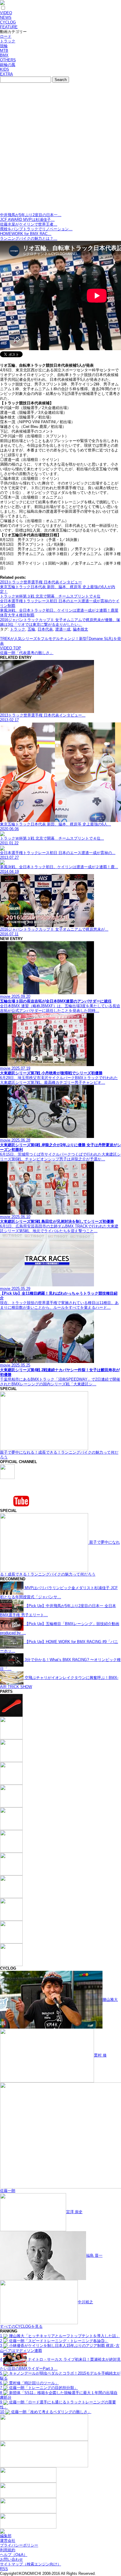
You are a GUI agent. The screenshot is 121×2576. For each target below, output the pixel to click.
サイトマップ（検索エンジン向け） (31, 2564)
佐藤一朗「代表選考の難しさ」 (27, 653)
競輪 (4, 46)
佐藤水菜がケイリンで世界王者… (29, 224)
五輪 (31, 629)
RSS (4, 2569)
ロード (6, 36)
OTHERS (8, 60)
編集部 (6, 2536)
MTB (4, 51)
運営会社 (8, 2541)
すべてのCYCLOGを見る (21, 2326)
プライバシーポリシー (19, 2545)
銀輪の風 (8, 65)
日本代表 (45, 629)
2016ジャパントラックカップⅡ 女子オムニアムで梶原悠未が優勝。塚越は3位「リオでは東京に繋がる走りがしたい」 (60, 622)
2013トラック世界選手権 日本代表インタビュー (41, 582)
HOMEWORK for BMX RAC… (26, 234)
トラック (8, 41)
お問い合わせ (11, 2559)
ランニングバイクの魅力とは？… (29, 238)
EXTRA (6, 74)
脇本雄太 (80, 629)
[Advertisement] (60, 149)
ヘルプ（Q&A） (14, 2555)
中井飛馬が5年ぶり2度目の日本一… (31, 215)
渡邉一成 (63, 629)
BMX (4, 55)
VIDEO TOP (11, 648)
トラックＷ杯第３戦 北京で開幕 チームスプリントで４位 (50, 596)
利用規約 (8, 2550)
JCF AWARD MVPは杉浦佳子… (27, 220)
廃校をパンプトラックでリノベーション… (36, 229)
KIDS (5, 69)
